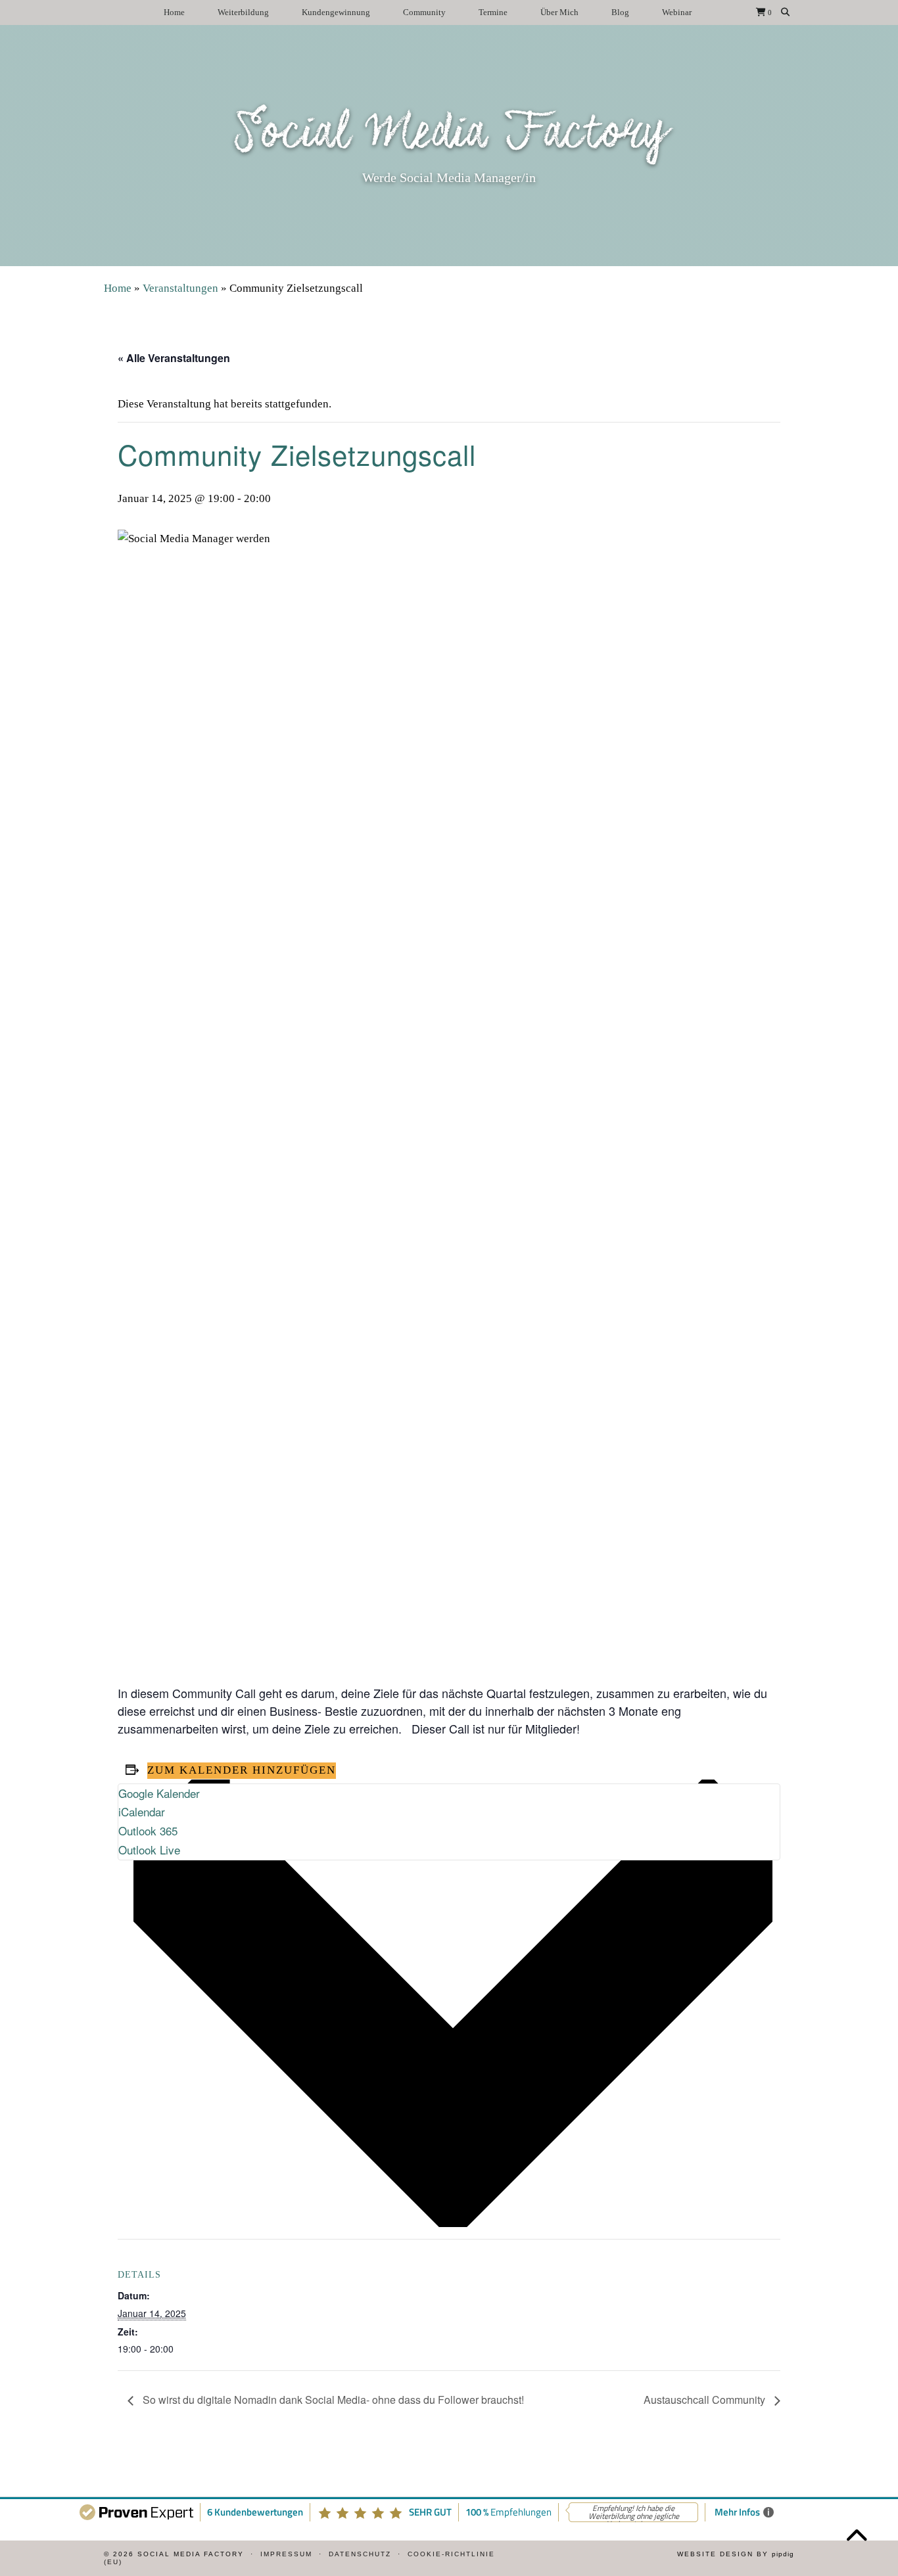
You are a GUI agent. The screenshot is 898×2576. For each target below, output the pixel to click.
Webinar (677, 12)
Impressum (286, 2554)
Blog (620, 12)
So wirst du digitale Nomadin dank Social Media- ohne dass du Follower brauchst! (332, 2400)
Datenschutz (360, 2554)
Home (174, 12)
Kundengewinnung (336, 12)
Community (424, 12)
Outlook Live (149, 1850)
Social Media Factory (449, 134)
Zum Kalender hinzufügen (242, 1770)
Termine (493, 12)
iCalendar (142, 1811)
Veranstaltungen (180, 288)
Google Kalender (159, 1793)
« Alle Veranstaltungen (174, 358)
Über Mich (559, 12)
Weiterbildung (243, 12)
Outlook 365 (148, 1830)
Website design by (736, 2554)
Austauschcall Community (706, 2400)
